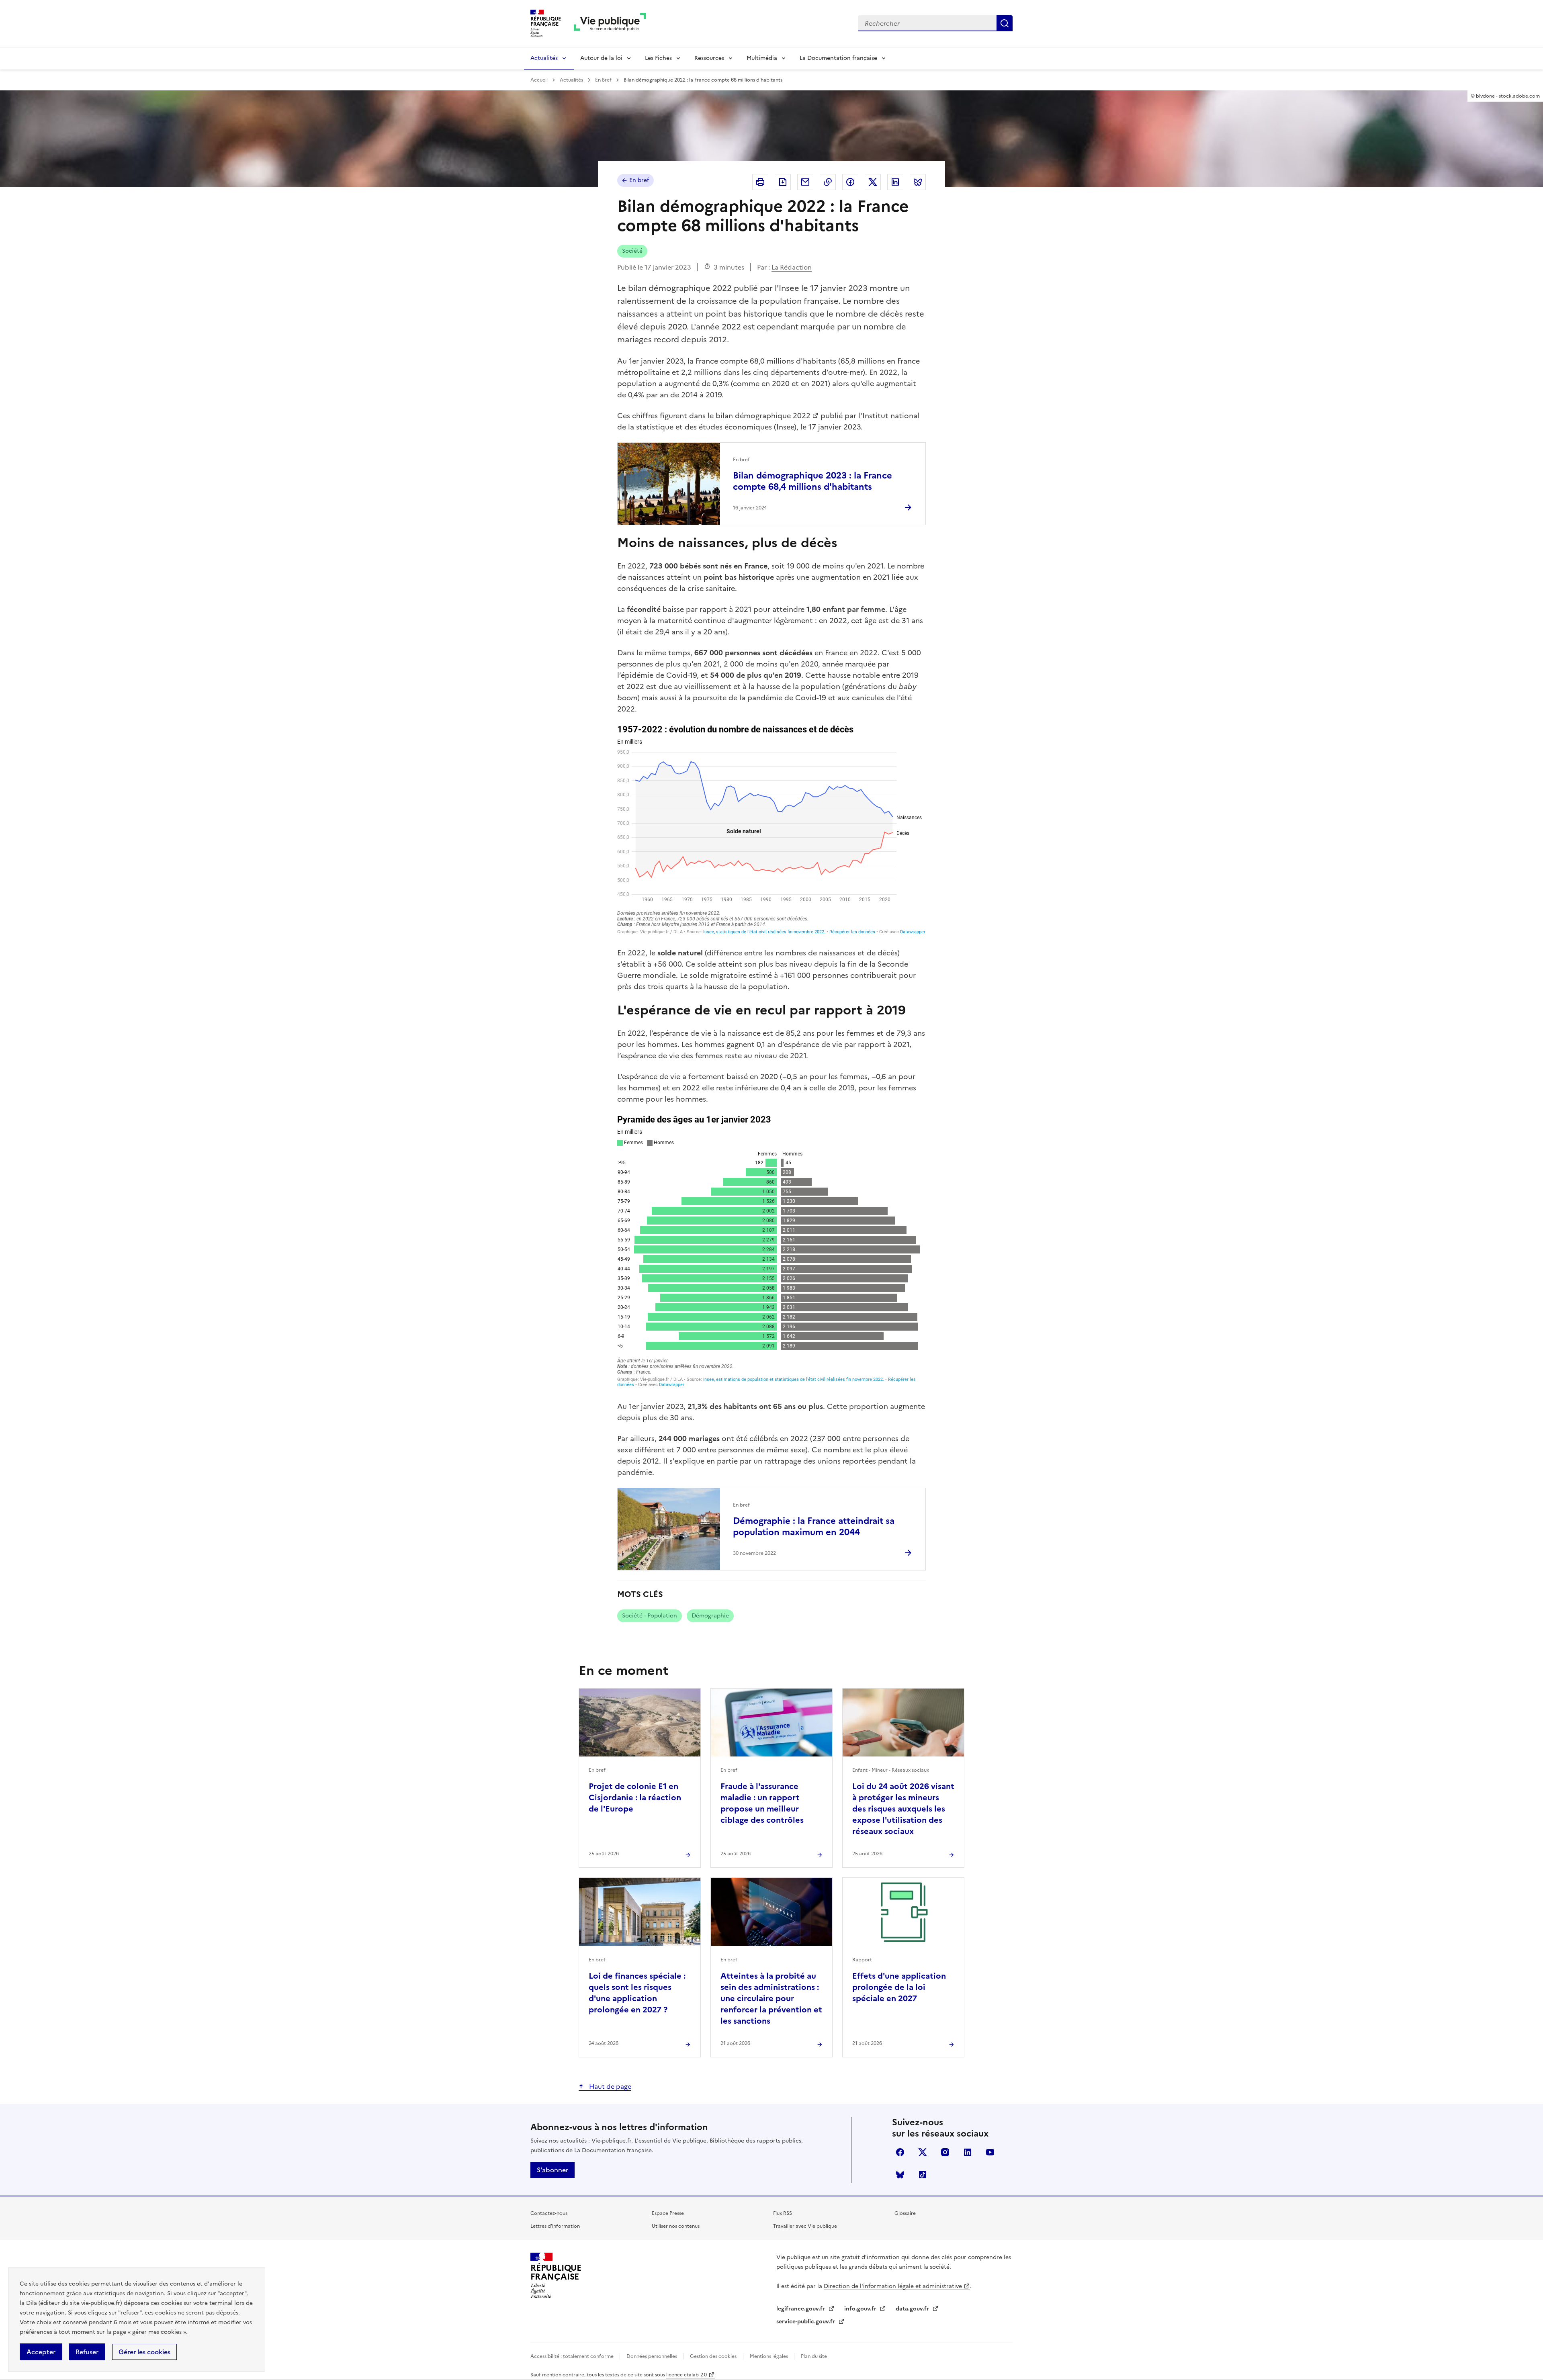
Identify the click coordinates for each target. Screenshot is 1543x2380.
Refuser (87, 2352)
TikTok (923, 2175)
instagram (945, 2152)
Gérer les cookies (144, 2352)
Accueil (539, 80)
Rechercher (1005, 23)
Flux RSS (783, 2213)
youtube (990, 2152)
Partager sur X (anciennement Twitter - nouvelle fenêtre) (873, 182)
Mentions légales (769, 2356)
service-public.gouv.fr (806, 2322)
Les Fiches (658, 58)
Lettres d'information (555, 2226)
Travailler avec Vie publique (805, 2226)
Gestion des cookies (713, 2356)
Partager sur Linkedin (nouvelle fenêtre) (895, 182)
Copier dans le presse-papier (828, 182)
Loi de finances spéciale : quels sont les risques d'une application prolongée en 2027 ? (637, 1993)
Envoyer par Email (805, 182)
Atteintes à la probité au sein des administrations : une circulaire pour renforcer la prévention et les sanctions (771, 1998)
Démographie (710, 1616)
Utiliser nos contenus (676, 2226)
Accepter (41, 2352)
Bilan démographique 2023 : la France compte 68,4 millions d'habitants (812, 481)
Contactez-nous (549, 2213)
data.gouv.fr (913, 2309)
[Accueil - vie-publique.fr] (610, 24)
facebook (900, 2152)
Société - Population (650, 1616)
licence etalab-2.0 (687, 2375)
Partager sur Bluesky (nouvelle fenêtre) (918, 182)
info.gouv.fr (861, 2309)
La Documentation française (838, 58)
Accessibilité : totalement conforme (573, 2356)
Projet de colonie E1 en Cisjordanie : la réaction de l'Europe (635, 1797)
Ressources (709, 58)
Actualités (544, 58)
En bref (639, 180)
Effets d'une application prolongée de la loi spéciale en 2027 (899, 1987)
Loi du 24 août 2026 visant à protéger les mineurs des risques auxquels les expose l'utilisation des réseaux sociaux (903, 1809)
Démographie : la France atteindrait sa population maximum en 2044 (814, 1526)
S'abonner (553, 2170)
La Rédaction (792, 267)
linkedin (968, 2152)
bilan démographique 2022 (763, 416)
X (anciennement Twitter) (923, 2152)
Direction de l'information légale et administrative (893, 2286)
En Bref (603, 80)
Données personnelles (652, 2356)
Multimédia (762, 58)
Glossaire (905, 2213)
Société (632, 251)
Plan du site (814, 2356)
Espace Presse (668, 2213)
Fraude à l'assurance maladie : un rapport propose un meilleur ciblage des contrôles (762, 1803)
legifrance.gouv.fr (801, 2309)
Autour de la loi (601, 58)
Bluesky (900, 2175)
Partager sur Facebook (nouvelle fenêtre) (850, 182)
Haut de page (609, 2086)
